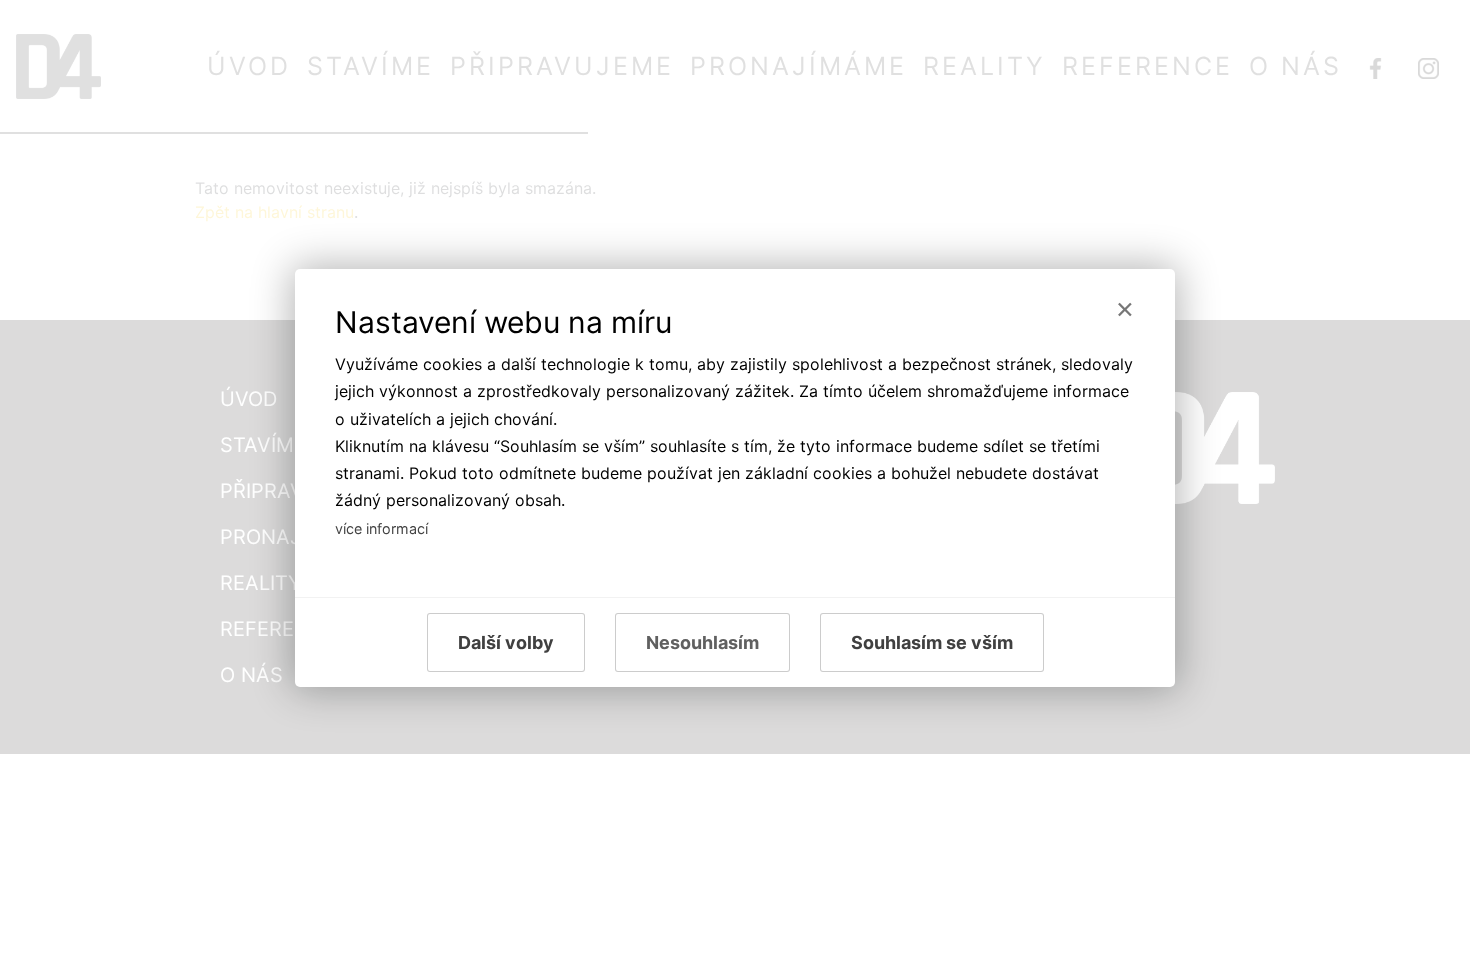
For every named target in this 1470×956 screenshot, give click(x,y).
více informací (381, 528)
